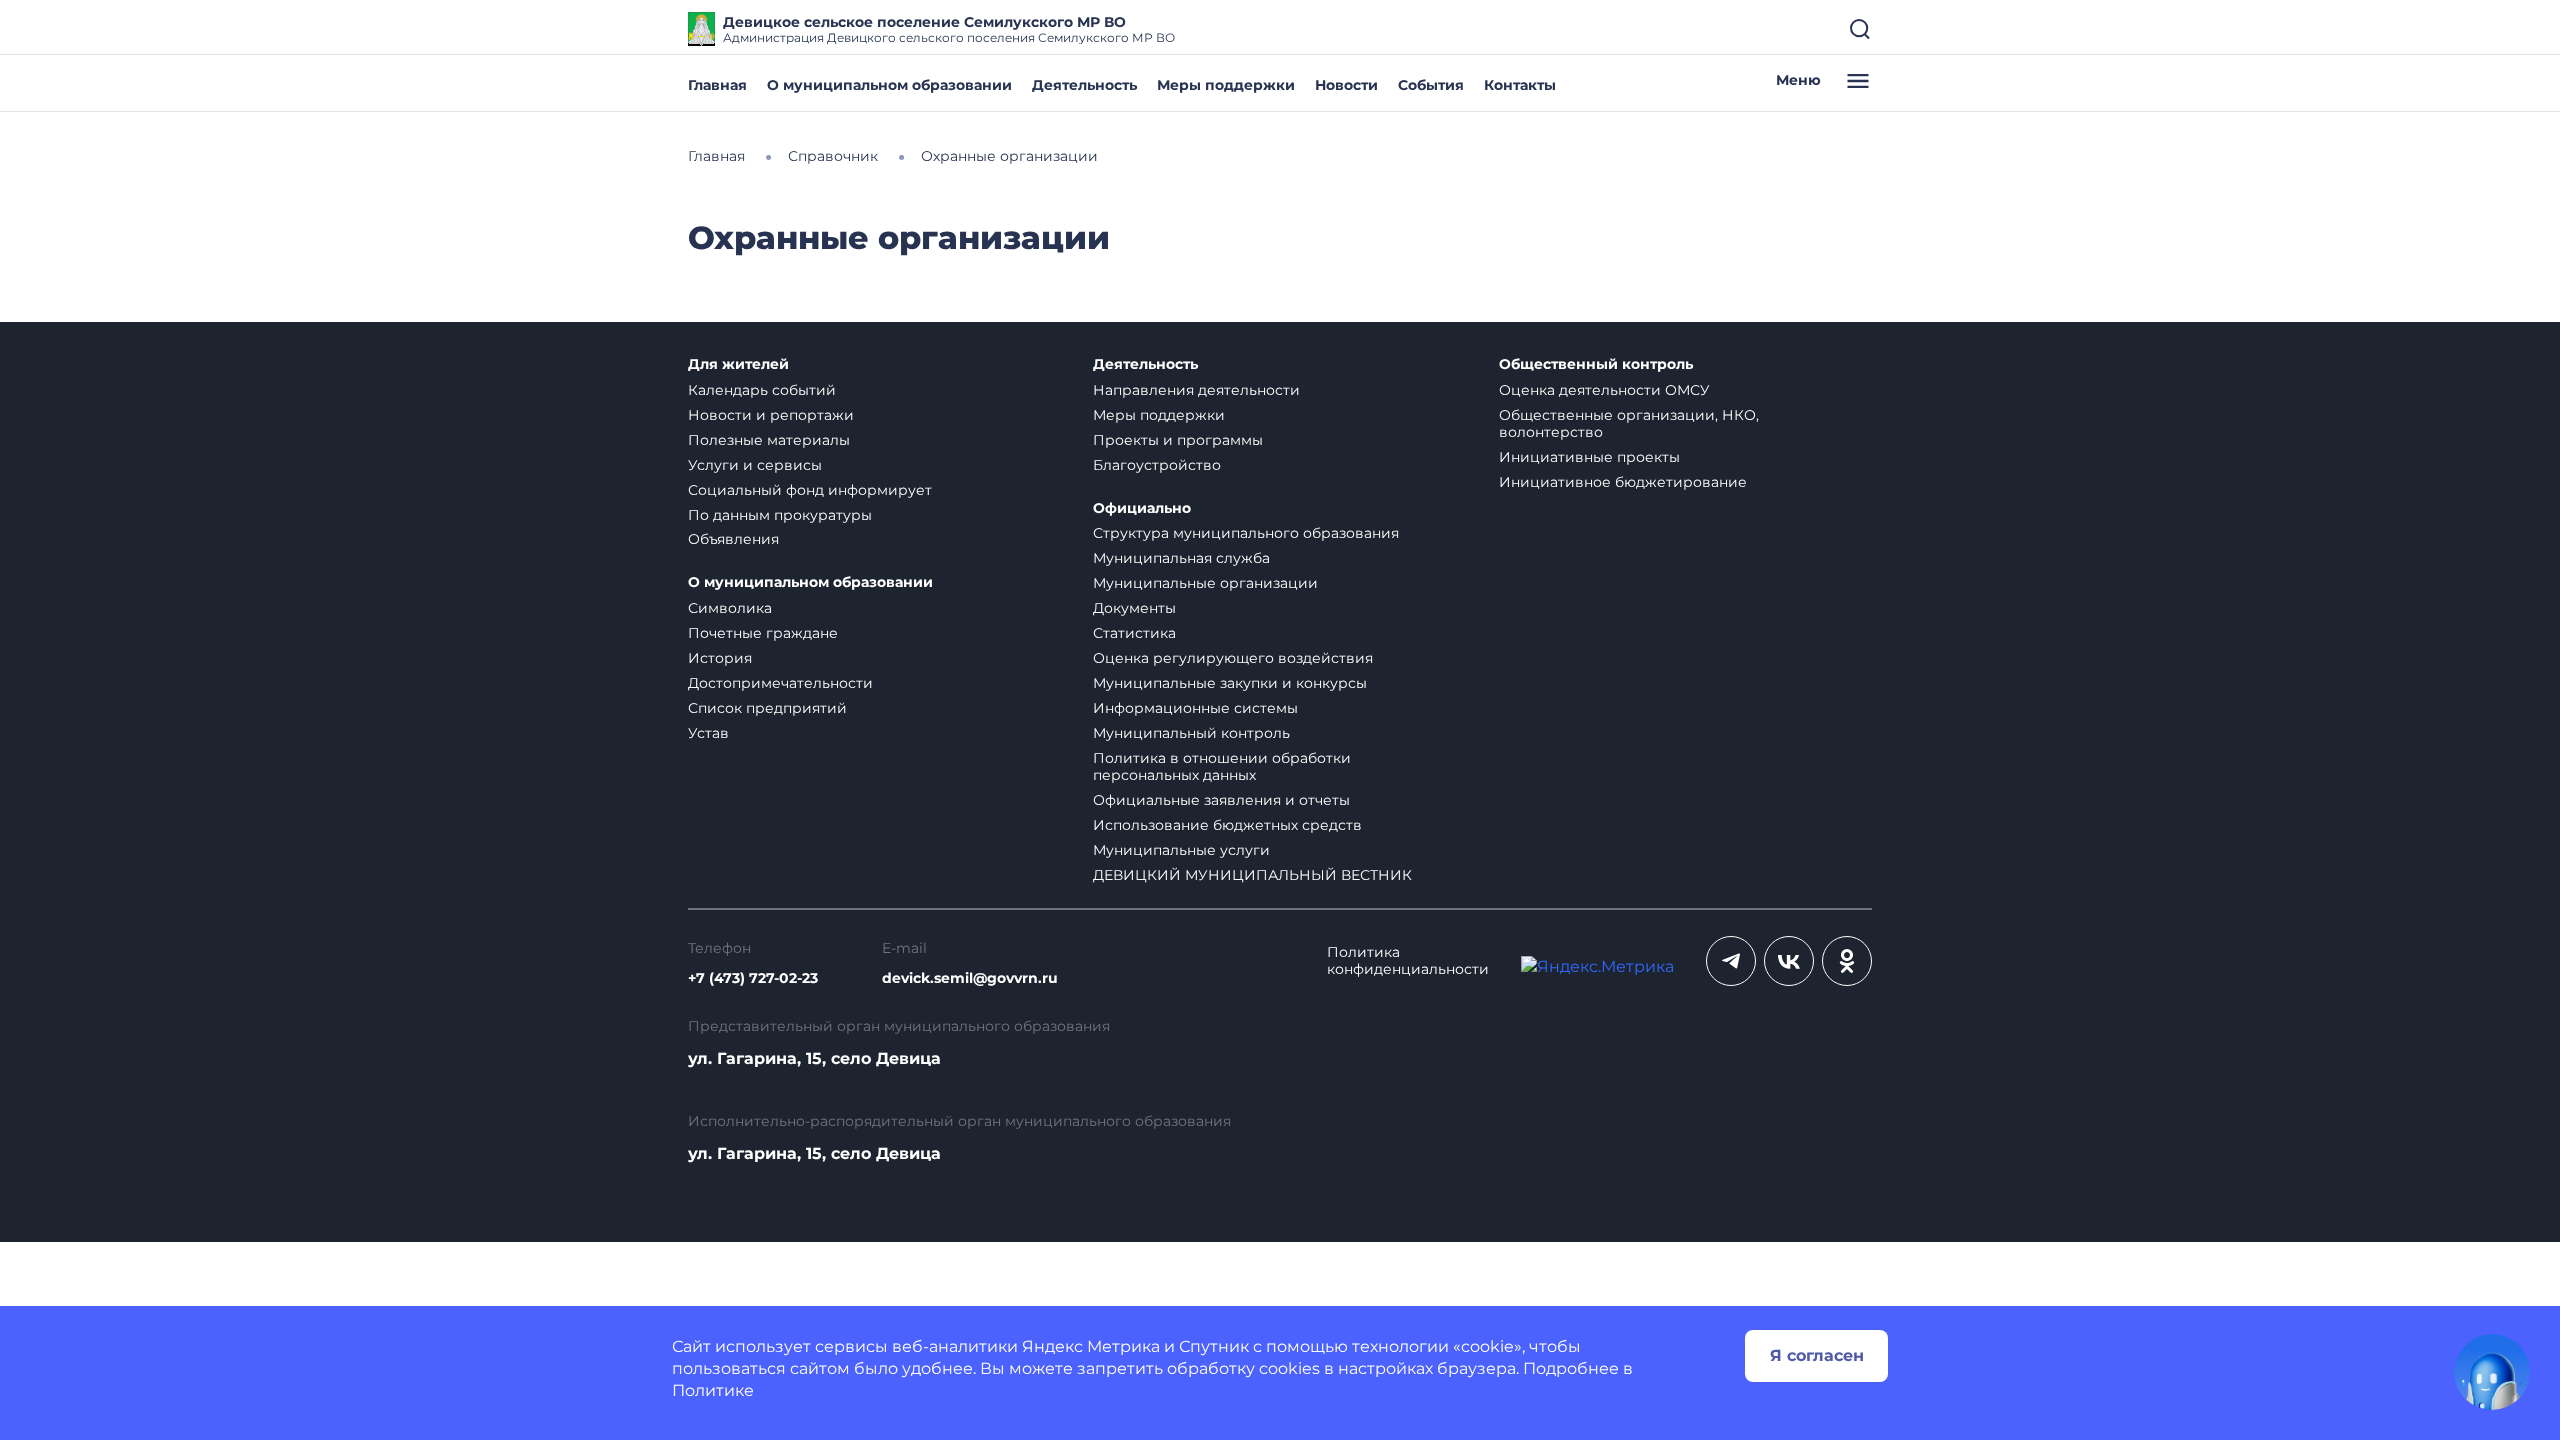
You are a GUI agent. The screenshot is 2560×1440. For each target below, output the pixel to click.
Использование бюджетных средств (1227, 825)
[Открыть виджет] (2492, 1372)
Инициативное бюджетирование (1623, 482)
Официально (1142, 508)
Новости (1346, 85)
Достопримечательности (780, 683)
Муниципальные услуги (1181, 850)
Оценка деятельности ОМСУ (1604, 390)
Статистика (1134, 633)
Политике (713, 1390)
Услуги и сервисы (755, 465)
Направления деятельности (1196, 390)
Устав (708, 733)
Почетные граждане (763, 633)
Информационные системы (1195, 708)
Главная (717, 85)
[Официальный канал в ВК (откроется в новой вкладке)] (1789, 961)
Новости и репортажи (771, 415)
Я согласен (1817, 1355)
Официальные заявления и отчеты (1221, 800)
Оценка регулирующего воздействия (1233, 658)
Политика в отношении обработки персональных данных (1222, 766)
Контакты (1520, 85)
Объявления (733, 539)
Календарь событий (762, 390)
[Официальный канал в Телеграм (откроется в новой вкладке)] (1731, 961)
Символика (730, 608)
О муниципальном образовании (889, 85)
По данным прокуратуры (780, 515)
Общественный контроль (1596, 364)
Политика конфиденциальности (1408, 961)
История (720, 658)
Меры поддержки (1226, 85)
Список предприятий (767, 708)
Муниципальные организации (1205, 583)
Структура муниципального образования (1246, 533)
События (1431, 85)
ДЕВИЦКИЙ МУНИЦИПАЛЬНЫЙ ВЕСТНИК (1252, 875)
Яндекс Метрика (1091, 1346)
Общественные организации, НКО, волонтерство (1629, 423)
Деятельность (1084, 85)
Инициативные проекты (1589, 457)
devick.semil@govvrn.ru (970, 978)
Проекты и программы (1178, 440)
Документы (1134, 608)
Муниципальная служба (1181, 558)
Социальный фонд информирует (810, 490)
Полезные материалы (769, 440)
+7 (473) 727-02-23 (753, 978)
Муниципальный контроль (1191, 733)
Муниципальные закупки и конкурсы (1230, 683)
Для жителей (738, 364)
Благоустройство (1157, 465)
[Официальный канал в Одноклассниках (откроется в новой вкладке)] (1847, 961)
